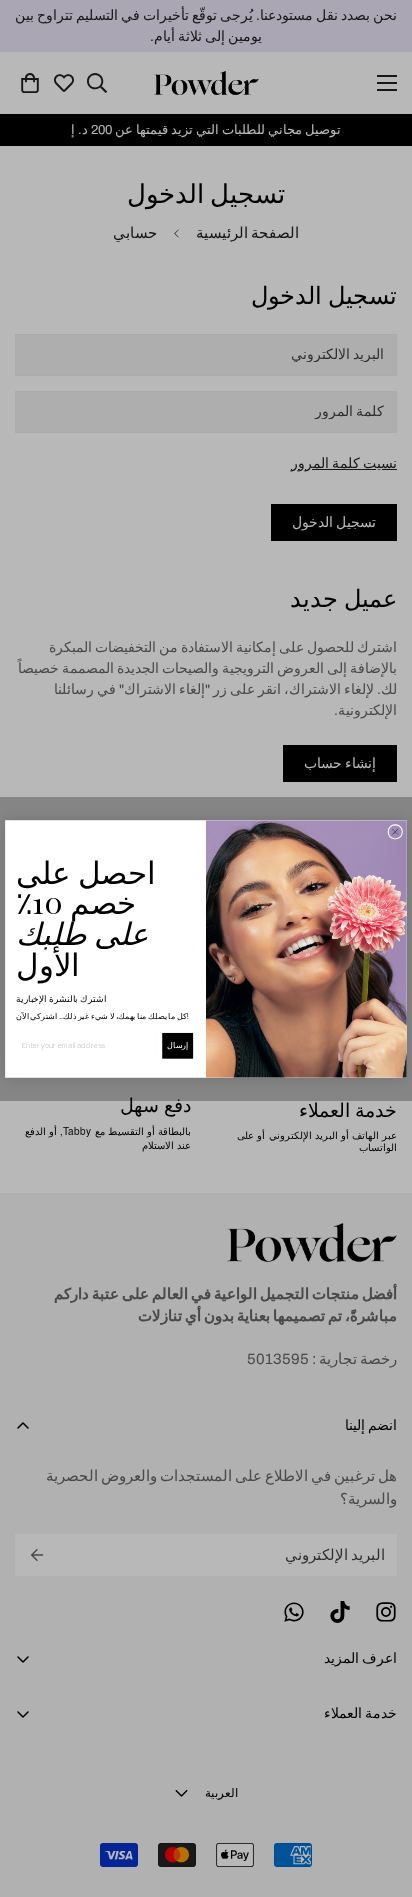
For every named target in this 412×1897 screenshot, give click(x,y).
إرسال (177, 1045)
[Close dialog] (395, 831)
